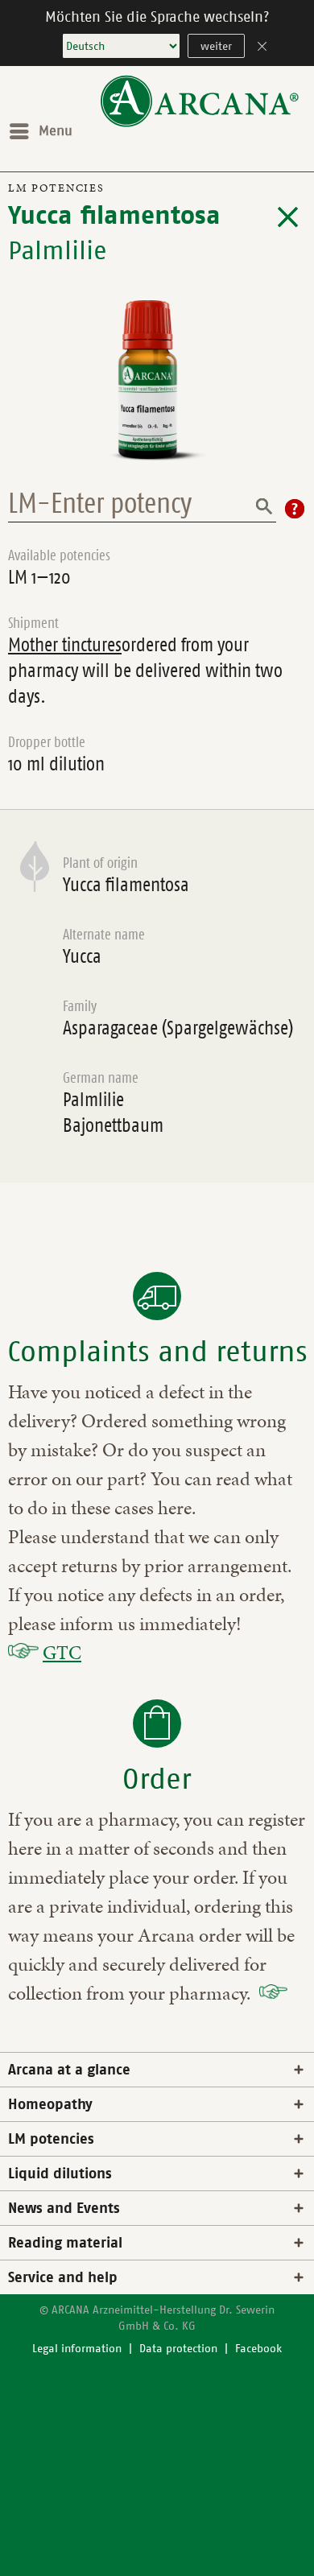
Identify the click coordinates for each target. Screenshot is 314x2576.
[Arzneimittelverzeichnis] (288, 217)
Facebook (258, 2349)
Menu (56, 131)
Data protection (178, 2349)
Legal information (77, 2349)
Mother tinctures (65, 645)
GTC (62, 1653)
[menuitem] (40, 131)
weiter (216, 46)
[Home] (200, 124)
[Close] (262, 48)
